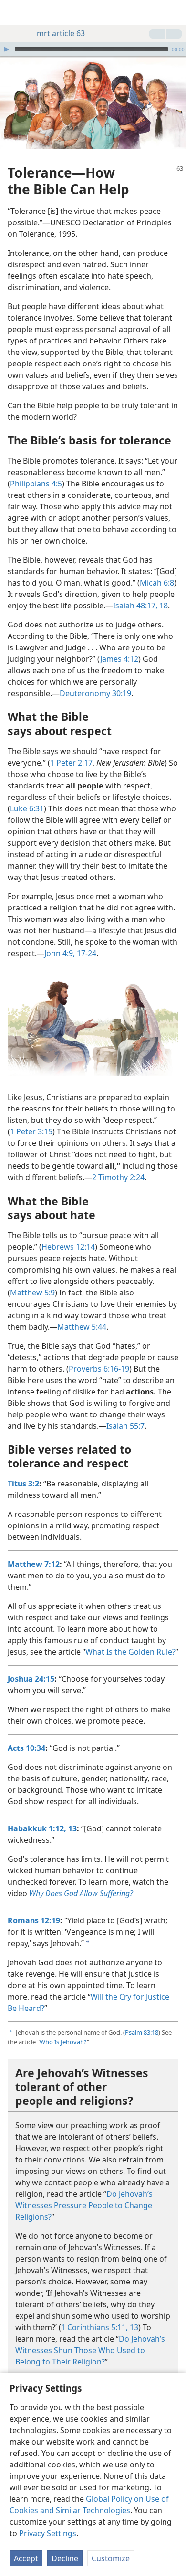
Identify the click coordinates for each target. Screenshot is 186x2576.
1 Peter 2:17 (71, 763)
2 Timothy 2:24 (118, 1177)
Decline (65, 2558)
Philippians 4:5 (36, 484)
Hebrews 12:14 (68, 1247)
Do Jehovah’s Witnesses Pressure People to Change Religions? (84, 2205)
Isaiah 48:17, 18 (140, 606)
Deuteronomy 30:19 (95, 693)
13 (133, 2327)
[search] (174, 12)
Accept (26, 2558)
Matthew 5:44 (82, 1327)
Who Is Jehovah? (63, 2042)
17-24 (86, 953)
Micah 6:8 (157, 583)
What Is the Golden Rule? (130, 1652)
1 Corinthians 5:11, (94, 2327)
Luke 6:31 (27, 808)
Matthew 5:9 (32, 1293)
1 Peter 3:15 (31, 1131)
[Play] (6, 49)
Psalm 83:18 (142, 2032)
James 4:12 (119, 659)
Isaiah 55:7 (125, 1426)
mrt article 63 (61, 33)
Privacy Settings (48, 2533)
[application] (93, 49)
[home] (14, 12)
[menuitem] (14, 12)
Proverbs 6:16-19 (99, 1369)
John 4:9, (60, 953)
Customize (111, 2558)
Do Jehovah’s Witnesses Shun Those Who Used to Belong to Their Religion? (90, 2350)
